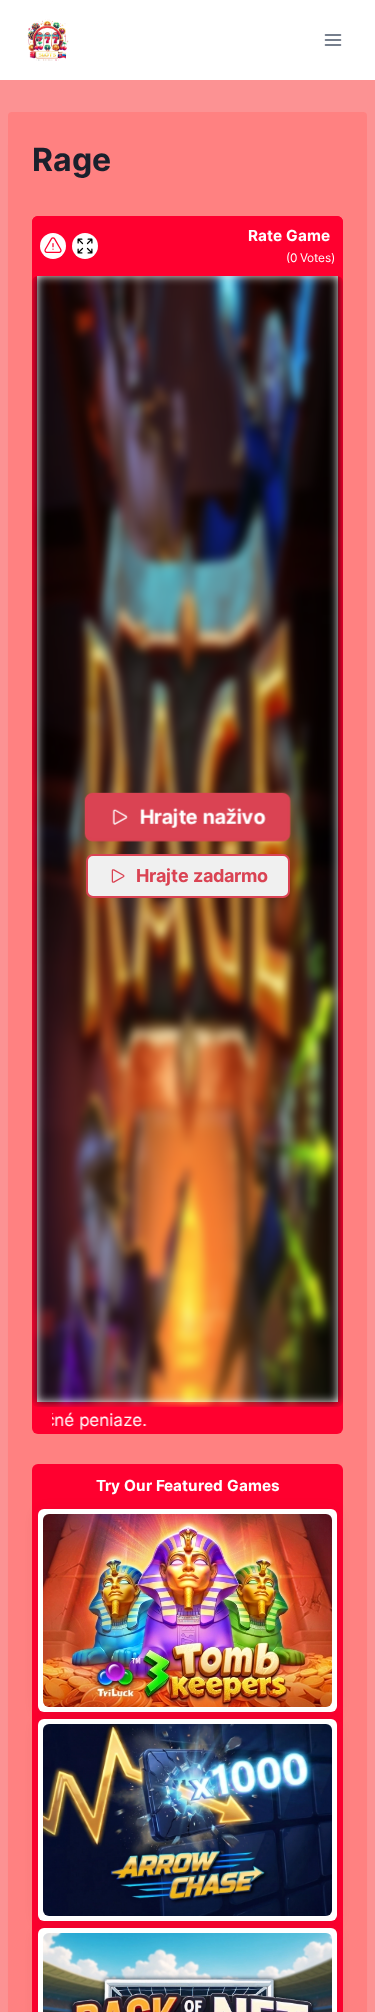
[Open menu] (332, 39)
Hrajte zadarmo (202, 875)
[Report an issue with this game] (53, 246)
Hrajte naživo (203, 816)
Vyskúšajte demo (187, 1610)
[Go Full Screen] (85, 246)
